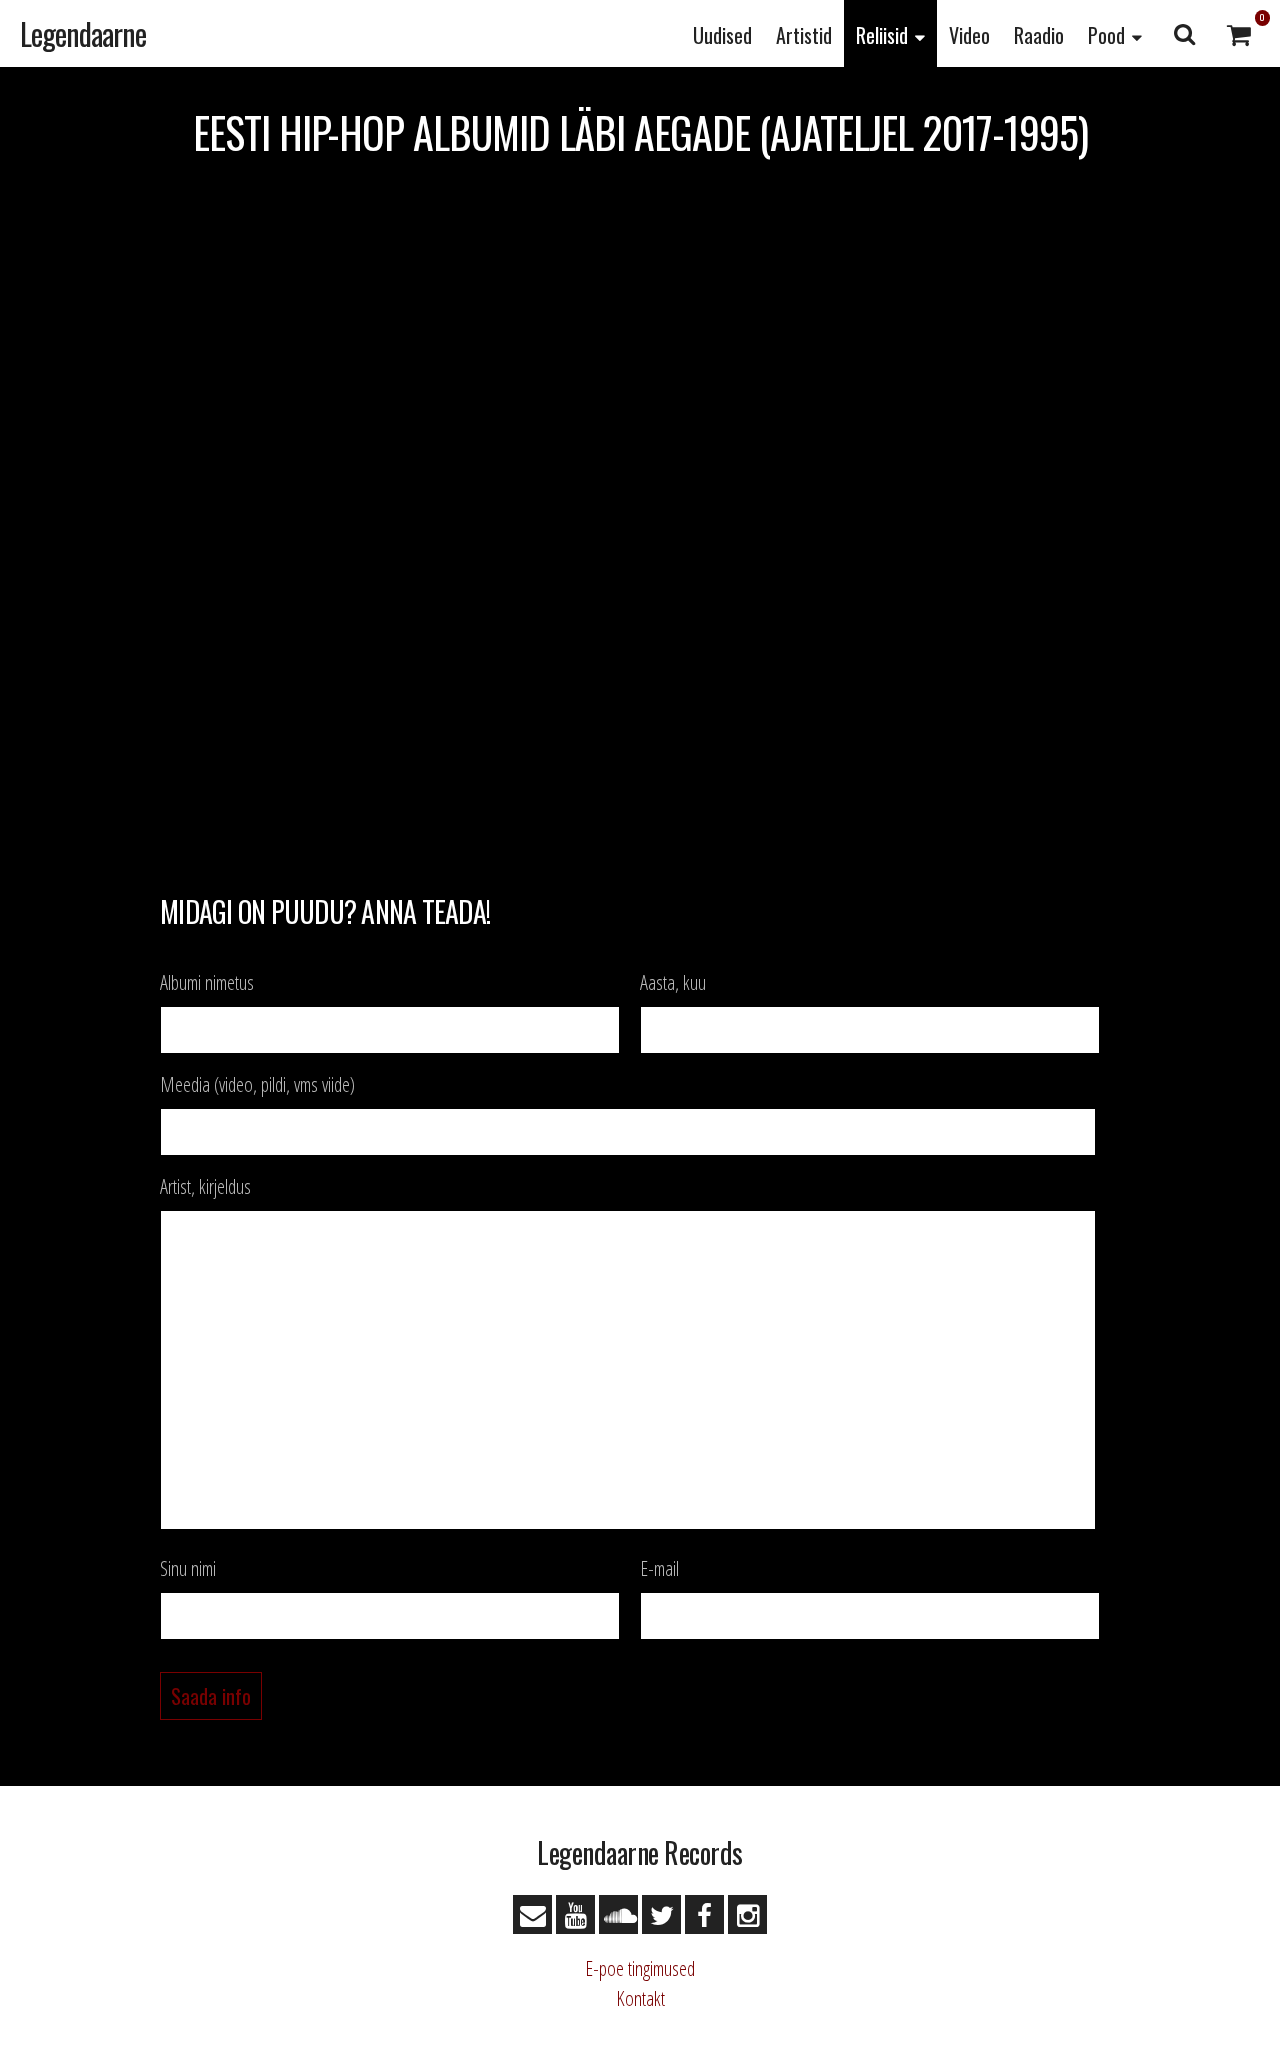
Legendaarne (83, 33)
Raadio (1039, 35)
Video (969, 35)
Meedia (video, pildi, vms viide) (257, 1085)
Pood (1106, 35)
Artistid (804, 35)
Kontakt (640, 1998)
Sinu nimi (188, 1569)
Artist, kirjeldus (205, 1187)
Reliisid (882, 35)
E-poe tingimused (640, 1968)
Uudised (722, 35)
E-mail (659, 1569)
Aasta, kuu (673, 983)
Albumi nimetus (207, 983)
